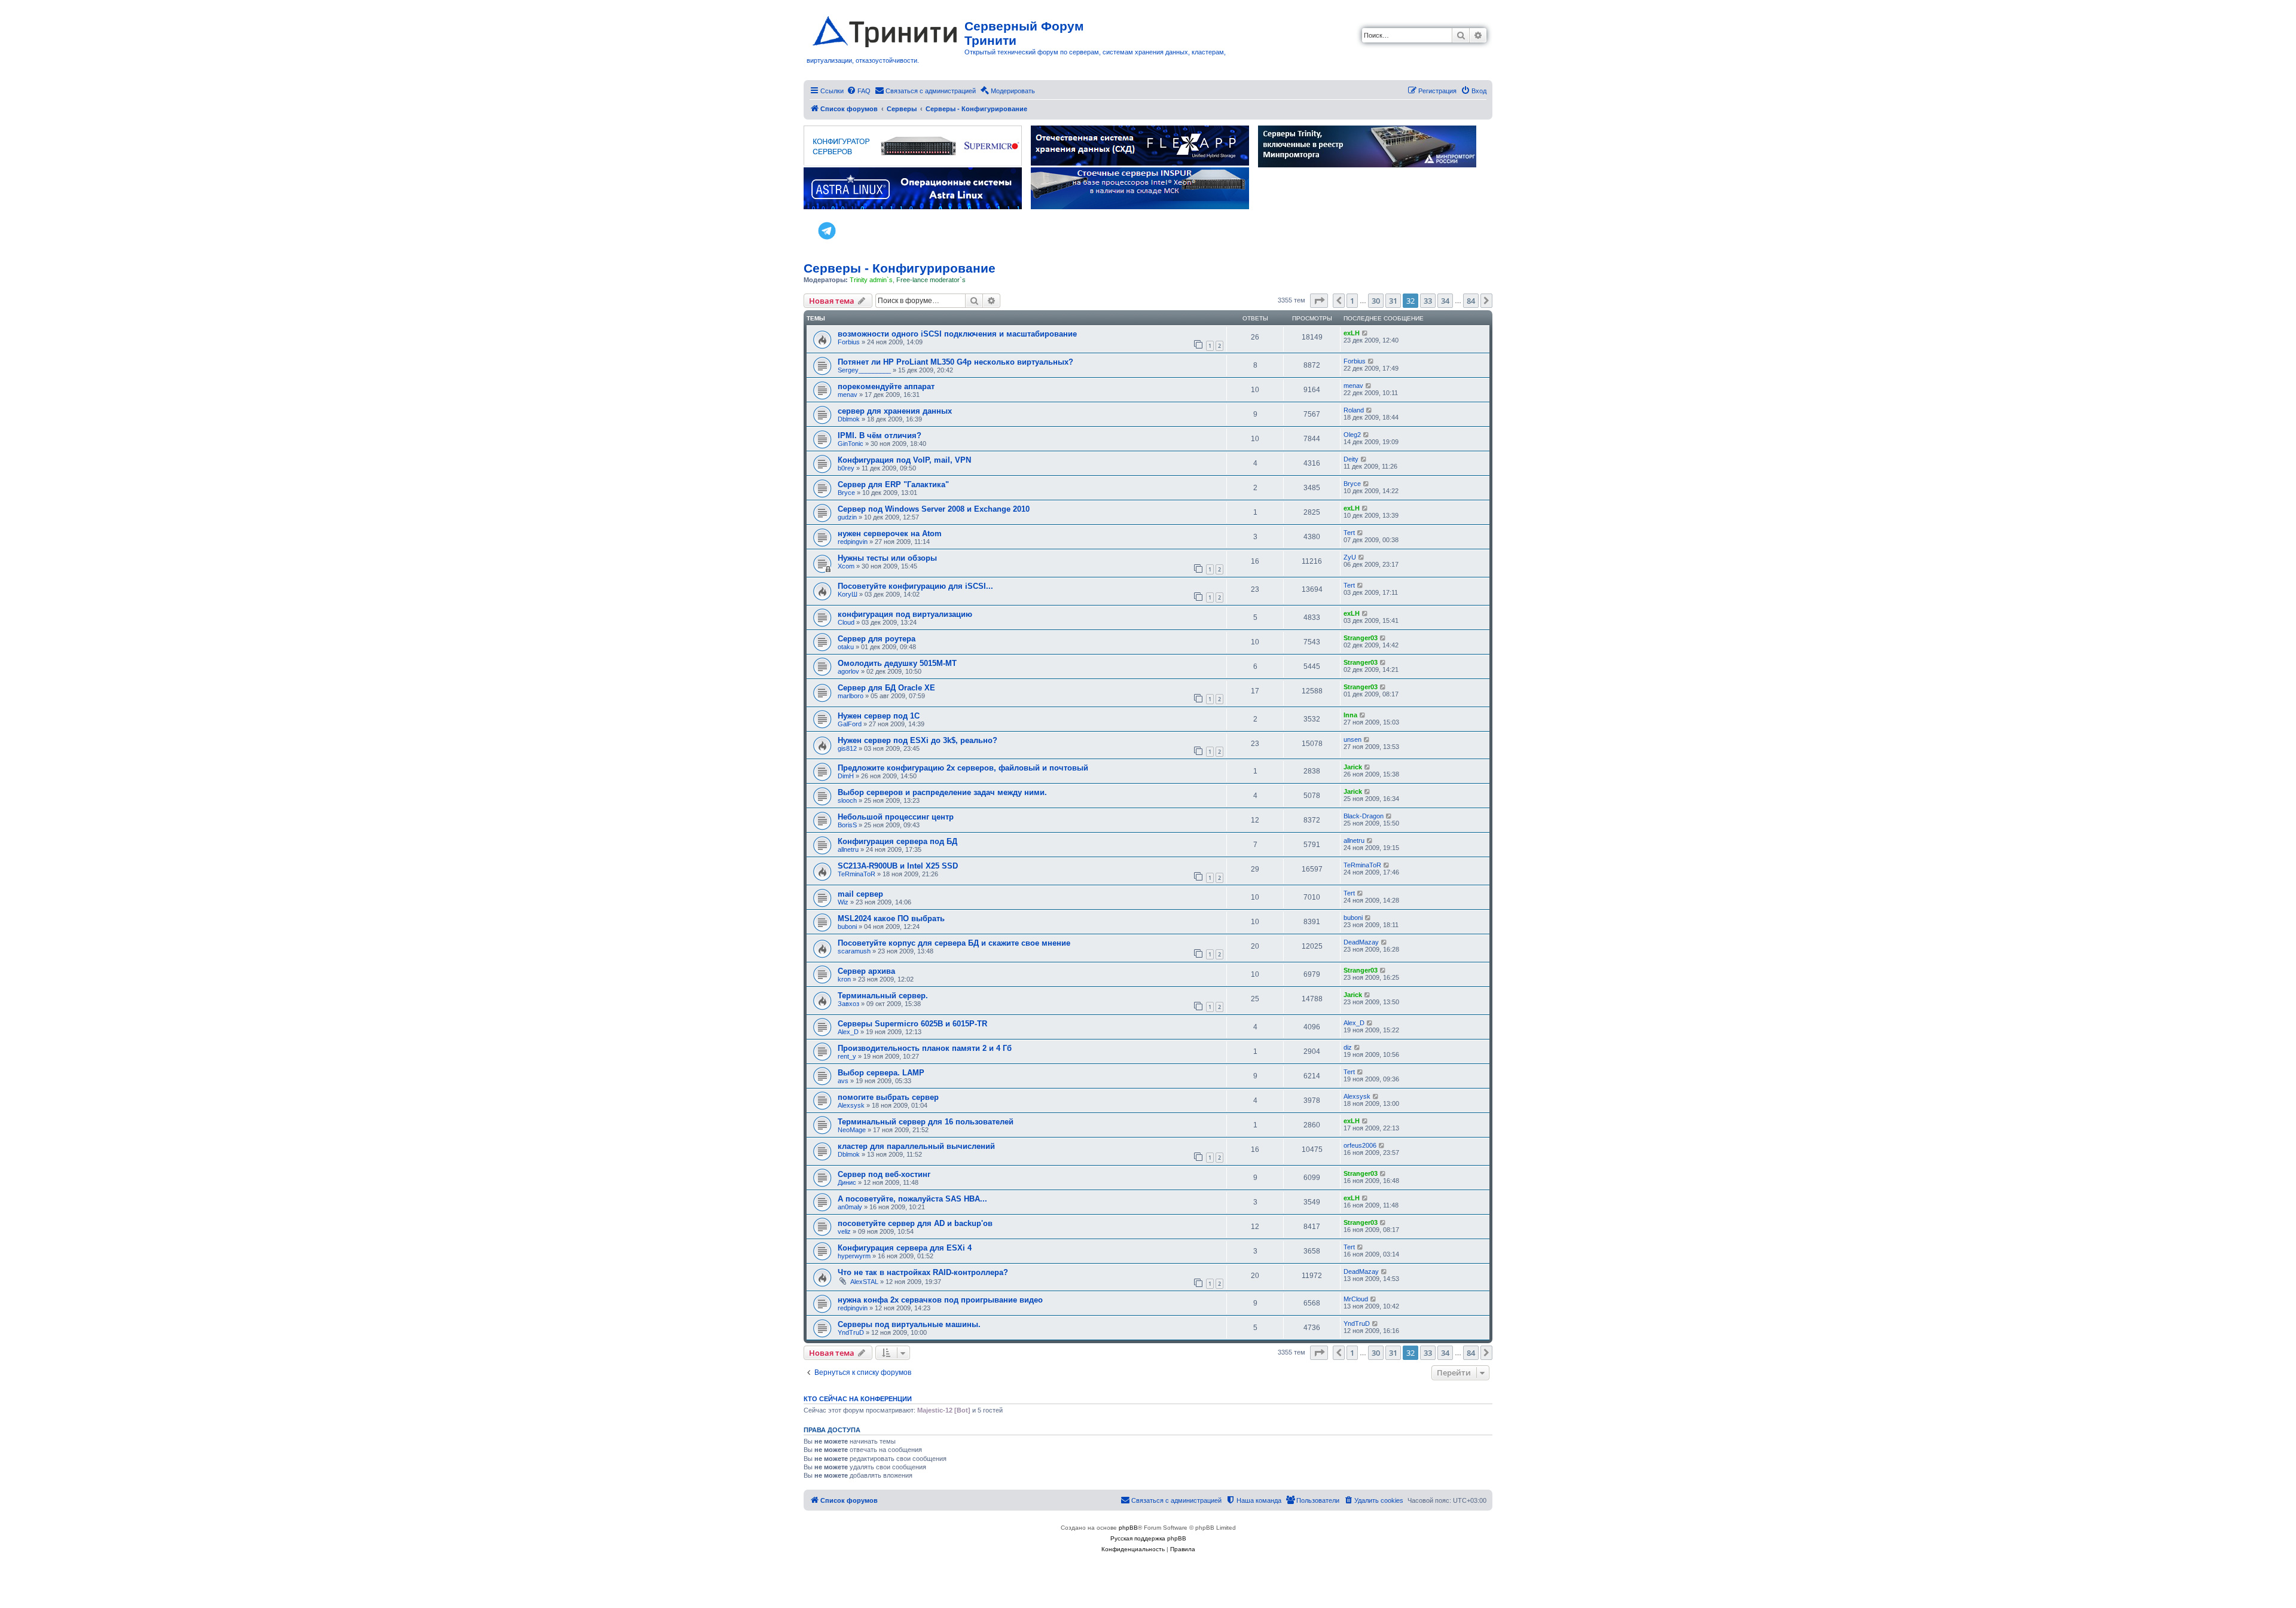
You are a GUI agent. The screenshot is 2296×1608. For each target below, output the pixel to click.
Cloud (846, 622)
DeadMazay (1361, 942)
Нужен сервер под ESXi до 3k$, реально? (918, 740)
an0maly (850, 1207)
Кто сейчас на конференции (858, 1399)
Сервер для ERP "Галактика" (893, 484)
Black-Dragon (1364, 816)
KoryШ (848, 594)
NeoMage (852, 1130)
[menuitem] (859, 91)
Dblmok (849, 419)
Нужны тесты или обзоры (887, 558)
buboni (847, 927)
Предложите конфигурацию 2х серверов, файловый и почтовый (963, 768)
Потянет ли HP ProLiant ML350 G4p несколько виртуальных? (955, 362)
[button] (1319, 301)
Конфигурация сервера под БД (897, 841)
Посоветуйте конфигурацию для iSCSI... (915, 586)
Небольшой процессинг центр (896, 817)
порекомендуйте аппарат (886, 386)
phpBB (1128, 1528)
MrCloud (1356, 1299)
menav (848, 395)
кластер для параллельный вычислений (916, 1146)
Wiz (843, 902)
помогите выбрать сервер (888, 1097)
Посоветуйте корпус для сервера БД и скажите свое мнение (954, 943)
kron (844, 979)
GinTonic (851, 444)
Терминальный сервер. (883, 996)
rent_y (847, 1056)
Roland (1354, 410)
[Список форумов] (886, 29)
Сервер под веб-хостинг (884, 1174)
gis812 (847, 748)
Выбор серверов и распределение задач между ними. (942, 792)
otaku (846, 647)
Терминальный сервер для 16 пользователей (926, 1122)
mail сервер (860, 894)
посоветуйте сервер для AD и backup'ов (915, 1223)
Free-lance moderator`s (931, 280)
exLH (1352, 333)
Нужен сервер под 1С (879, 716)
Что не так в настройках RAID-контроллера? (923, 1272)
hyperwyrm (854, 1256)
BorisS (847, 825)
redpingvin (853, 542)
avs (843, 1081)
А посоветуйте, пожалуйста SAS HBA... (912, 1199)
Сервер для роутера (877, 639)
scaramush (854, 951)
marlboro (851, 696)
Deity (1351, 459)
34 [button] (1445, 301)
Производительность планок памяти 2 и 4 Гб (925, 1048)
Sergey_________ (864, 370)
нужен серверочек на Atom (890, 534)
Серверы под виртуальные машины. (909, 1324)
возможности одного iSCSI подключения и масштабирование (957, 334)
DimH (846, 776)
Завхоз (848, 1004)
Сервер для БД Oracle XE (886, 688)
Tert (1349, 533)
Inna (1350, 715)
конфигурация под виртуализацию (905, 614)
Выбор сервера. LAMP (881, 1073)
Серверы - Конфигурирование (900, 268)
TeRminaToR (857, 874)
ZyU (1350, 557)
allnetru (848, 849)
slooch (847, 800)
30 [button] (1376, 301)
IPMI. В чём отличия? (880, 435)
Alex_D (848, 1032)
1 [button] (1352, 301)
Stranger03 (1361, 638)
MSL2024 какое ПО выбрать (891, 918)
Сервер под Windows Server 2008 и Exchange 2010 (934, 509)
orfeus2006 (1360, 1145)
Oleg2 (1352, 435)
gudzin (847, 517)
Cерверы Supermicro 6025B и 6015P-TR (912, 1024)
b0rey (846, 468)
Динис (847, 1182)
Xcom (846, 566)
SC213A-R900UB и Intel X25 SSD (898, 866)
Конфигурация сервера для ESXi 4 (905, 1248)
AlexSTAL (864, 1282)
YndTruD (851, 1332)
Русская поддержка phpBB (1148, 1538)
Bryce (846, 493)
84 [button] (1471, 301)
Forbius (849, 342)
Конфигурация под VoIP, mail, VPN (904, 460)
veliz (844, 1231)
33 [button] (1428, 301)
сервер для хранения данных (895, 411)
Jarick (1353, 767)
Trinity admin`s (871, 280)
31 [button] (1393, 301)
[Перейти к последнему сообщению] (1365, 333)
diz (1348, 1047)
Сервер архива (866, 971)
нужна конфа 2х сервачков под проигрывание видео (940, 1300)
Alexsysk (851, 1105)
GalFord (850, 724)
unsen (1352, 739)
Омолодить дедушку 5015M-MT (897, 663)
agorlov (848, 671)
